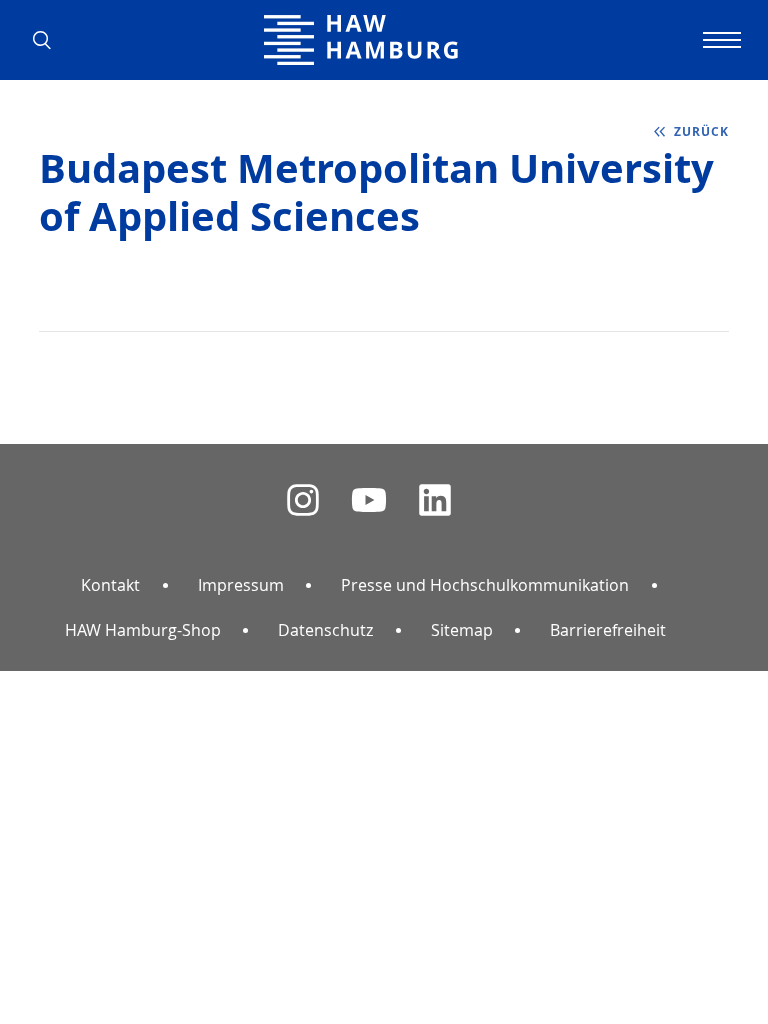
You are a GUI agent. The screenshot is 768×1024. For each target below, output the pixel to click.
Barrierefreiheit (608, 630)
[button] (49, 40)
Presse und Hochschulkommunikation (485, 585)
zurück (701, 131)
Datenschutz (325, 630)
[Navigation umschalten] (719, 40)
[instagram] (303, 500)
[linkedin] (435, 500)
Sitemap (462, 630)
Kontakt (110, 585)
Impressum (241, 585)
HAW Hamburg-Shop (143, 630)
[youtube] (369, 500)
